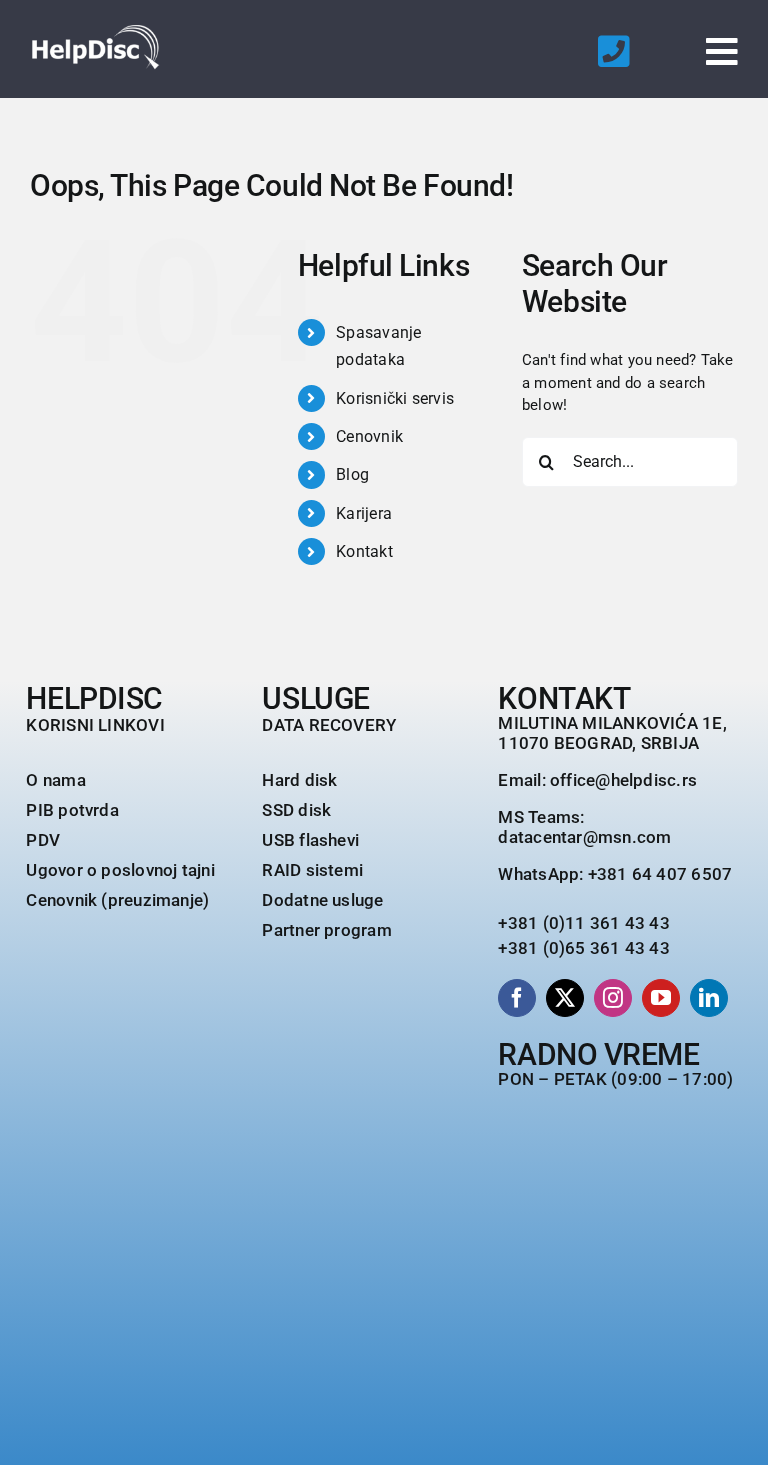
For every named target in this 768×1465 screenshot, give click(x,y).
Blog (352, 474)
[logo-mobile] (95, 32)
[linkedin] (709, 998)
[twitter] (565, 998)
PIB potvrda (72, 810)
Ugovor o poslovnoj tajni (120, 870)
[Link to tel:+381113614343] (614, 52)
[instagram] (613, 998)
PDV (43, 840)
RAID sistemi (312, 870)
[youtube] (661, 998)
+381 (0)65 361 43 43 (584, 948)
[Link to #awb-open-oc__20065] (722, 52)
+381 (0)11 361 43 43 (584, 923)
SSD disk (296, 810)
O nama (55, 780)
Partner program (326, 930)
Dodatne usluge (322, 900)
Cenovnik (369, 436)
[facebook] (517, 998)
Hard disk (299, 780)
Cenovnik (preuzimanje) (117, 900)
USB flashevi (310, 840)
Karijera (364, 513)
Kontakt (364, 551)
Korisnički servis (395, 398)
